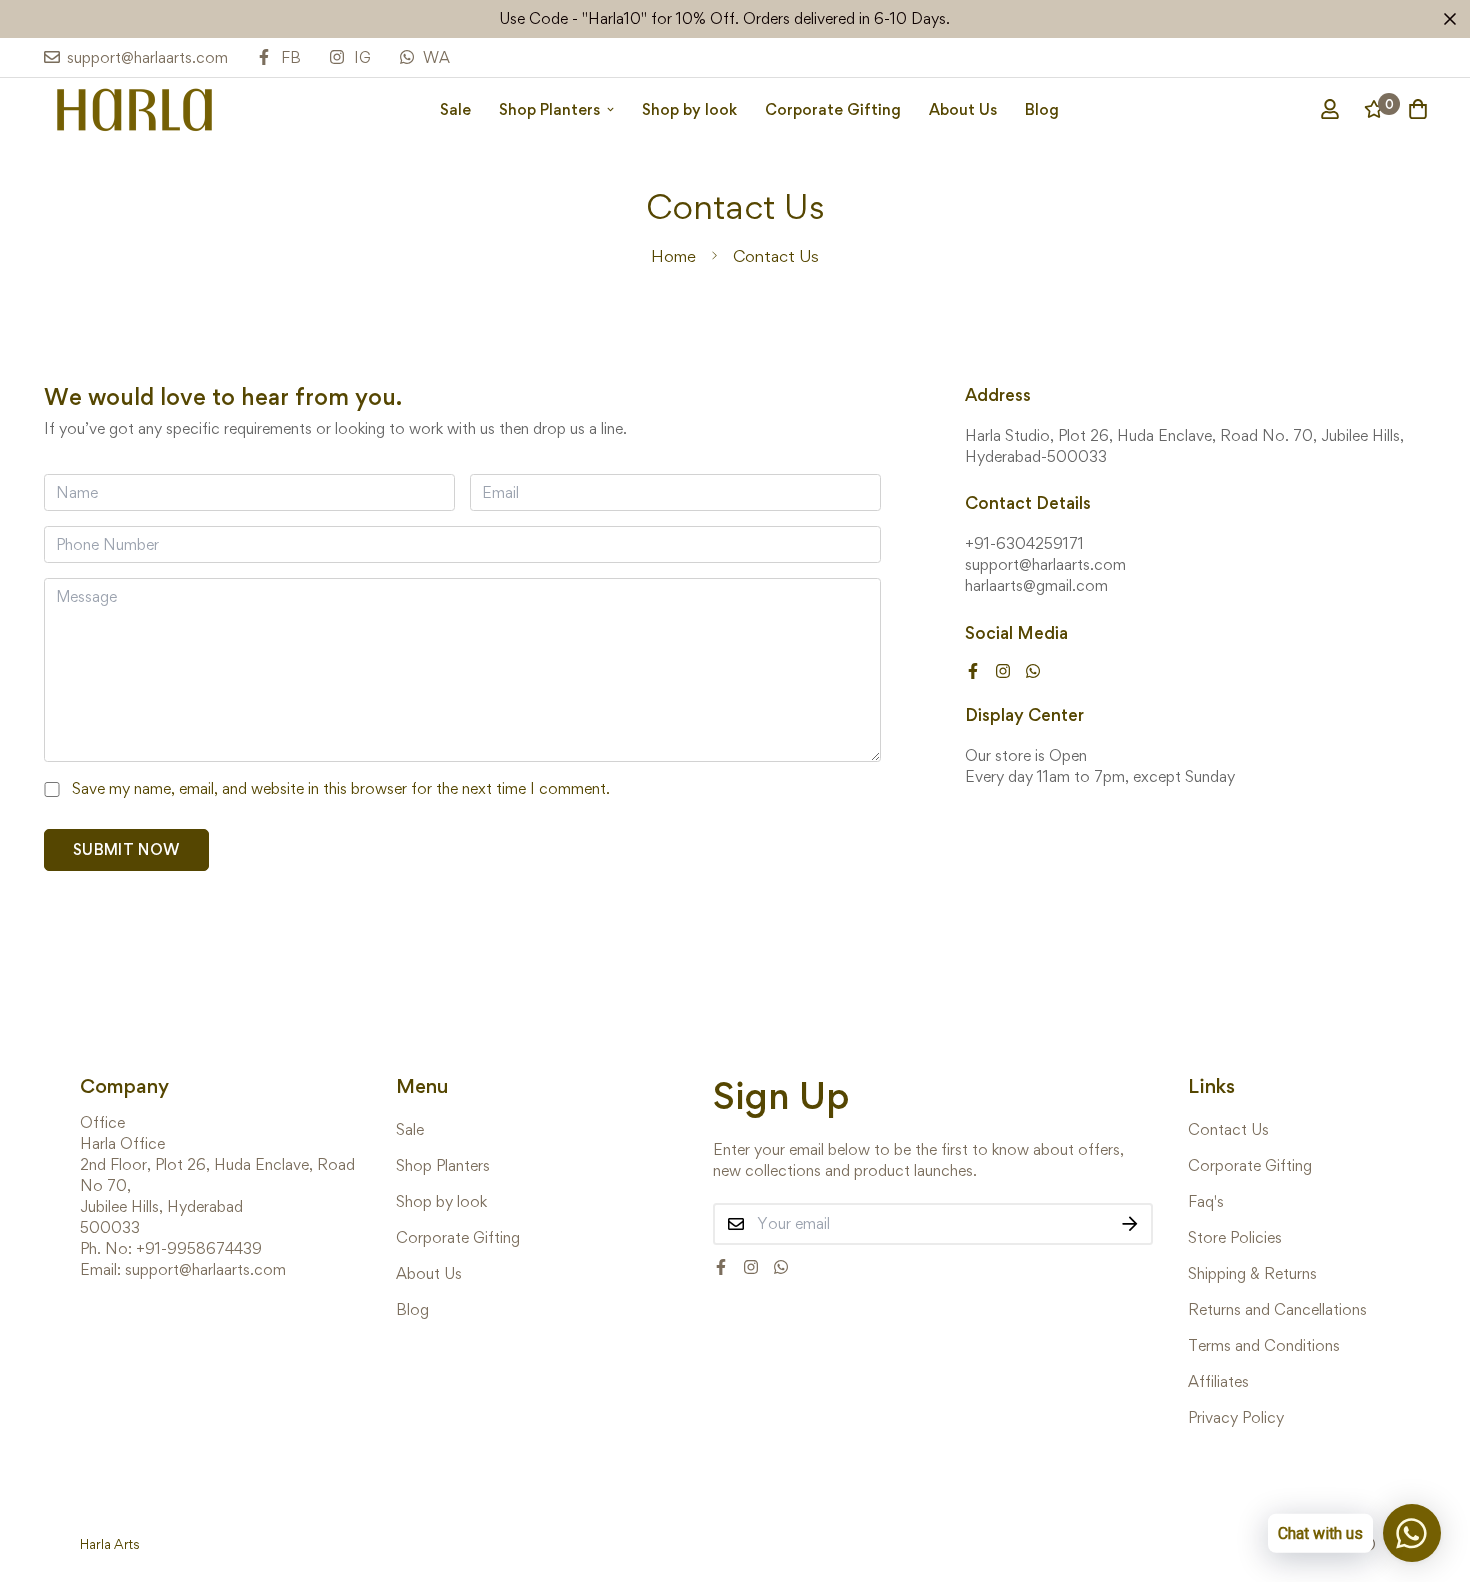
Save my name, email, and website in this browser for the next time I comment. (341, 788)
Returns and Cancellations (1277, 1309)
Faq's (1206, 1201)
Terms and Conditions (1264, 1345)
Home (673, 256)
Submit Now (126, 849)
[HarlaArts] (134, 109)
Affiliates (1218, 1381)
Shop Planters (549, 108)
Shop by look (689, 108)
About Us (963, 108)
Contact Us (1228, 1129)
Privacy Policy (1236, 1417)
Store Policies (1235, 1237)
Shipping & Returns (1252, 1273)
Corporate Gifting (833, 108)
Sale (455, 108)
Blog (1042, 108)
